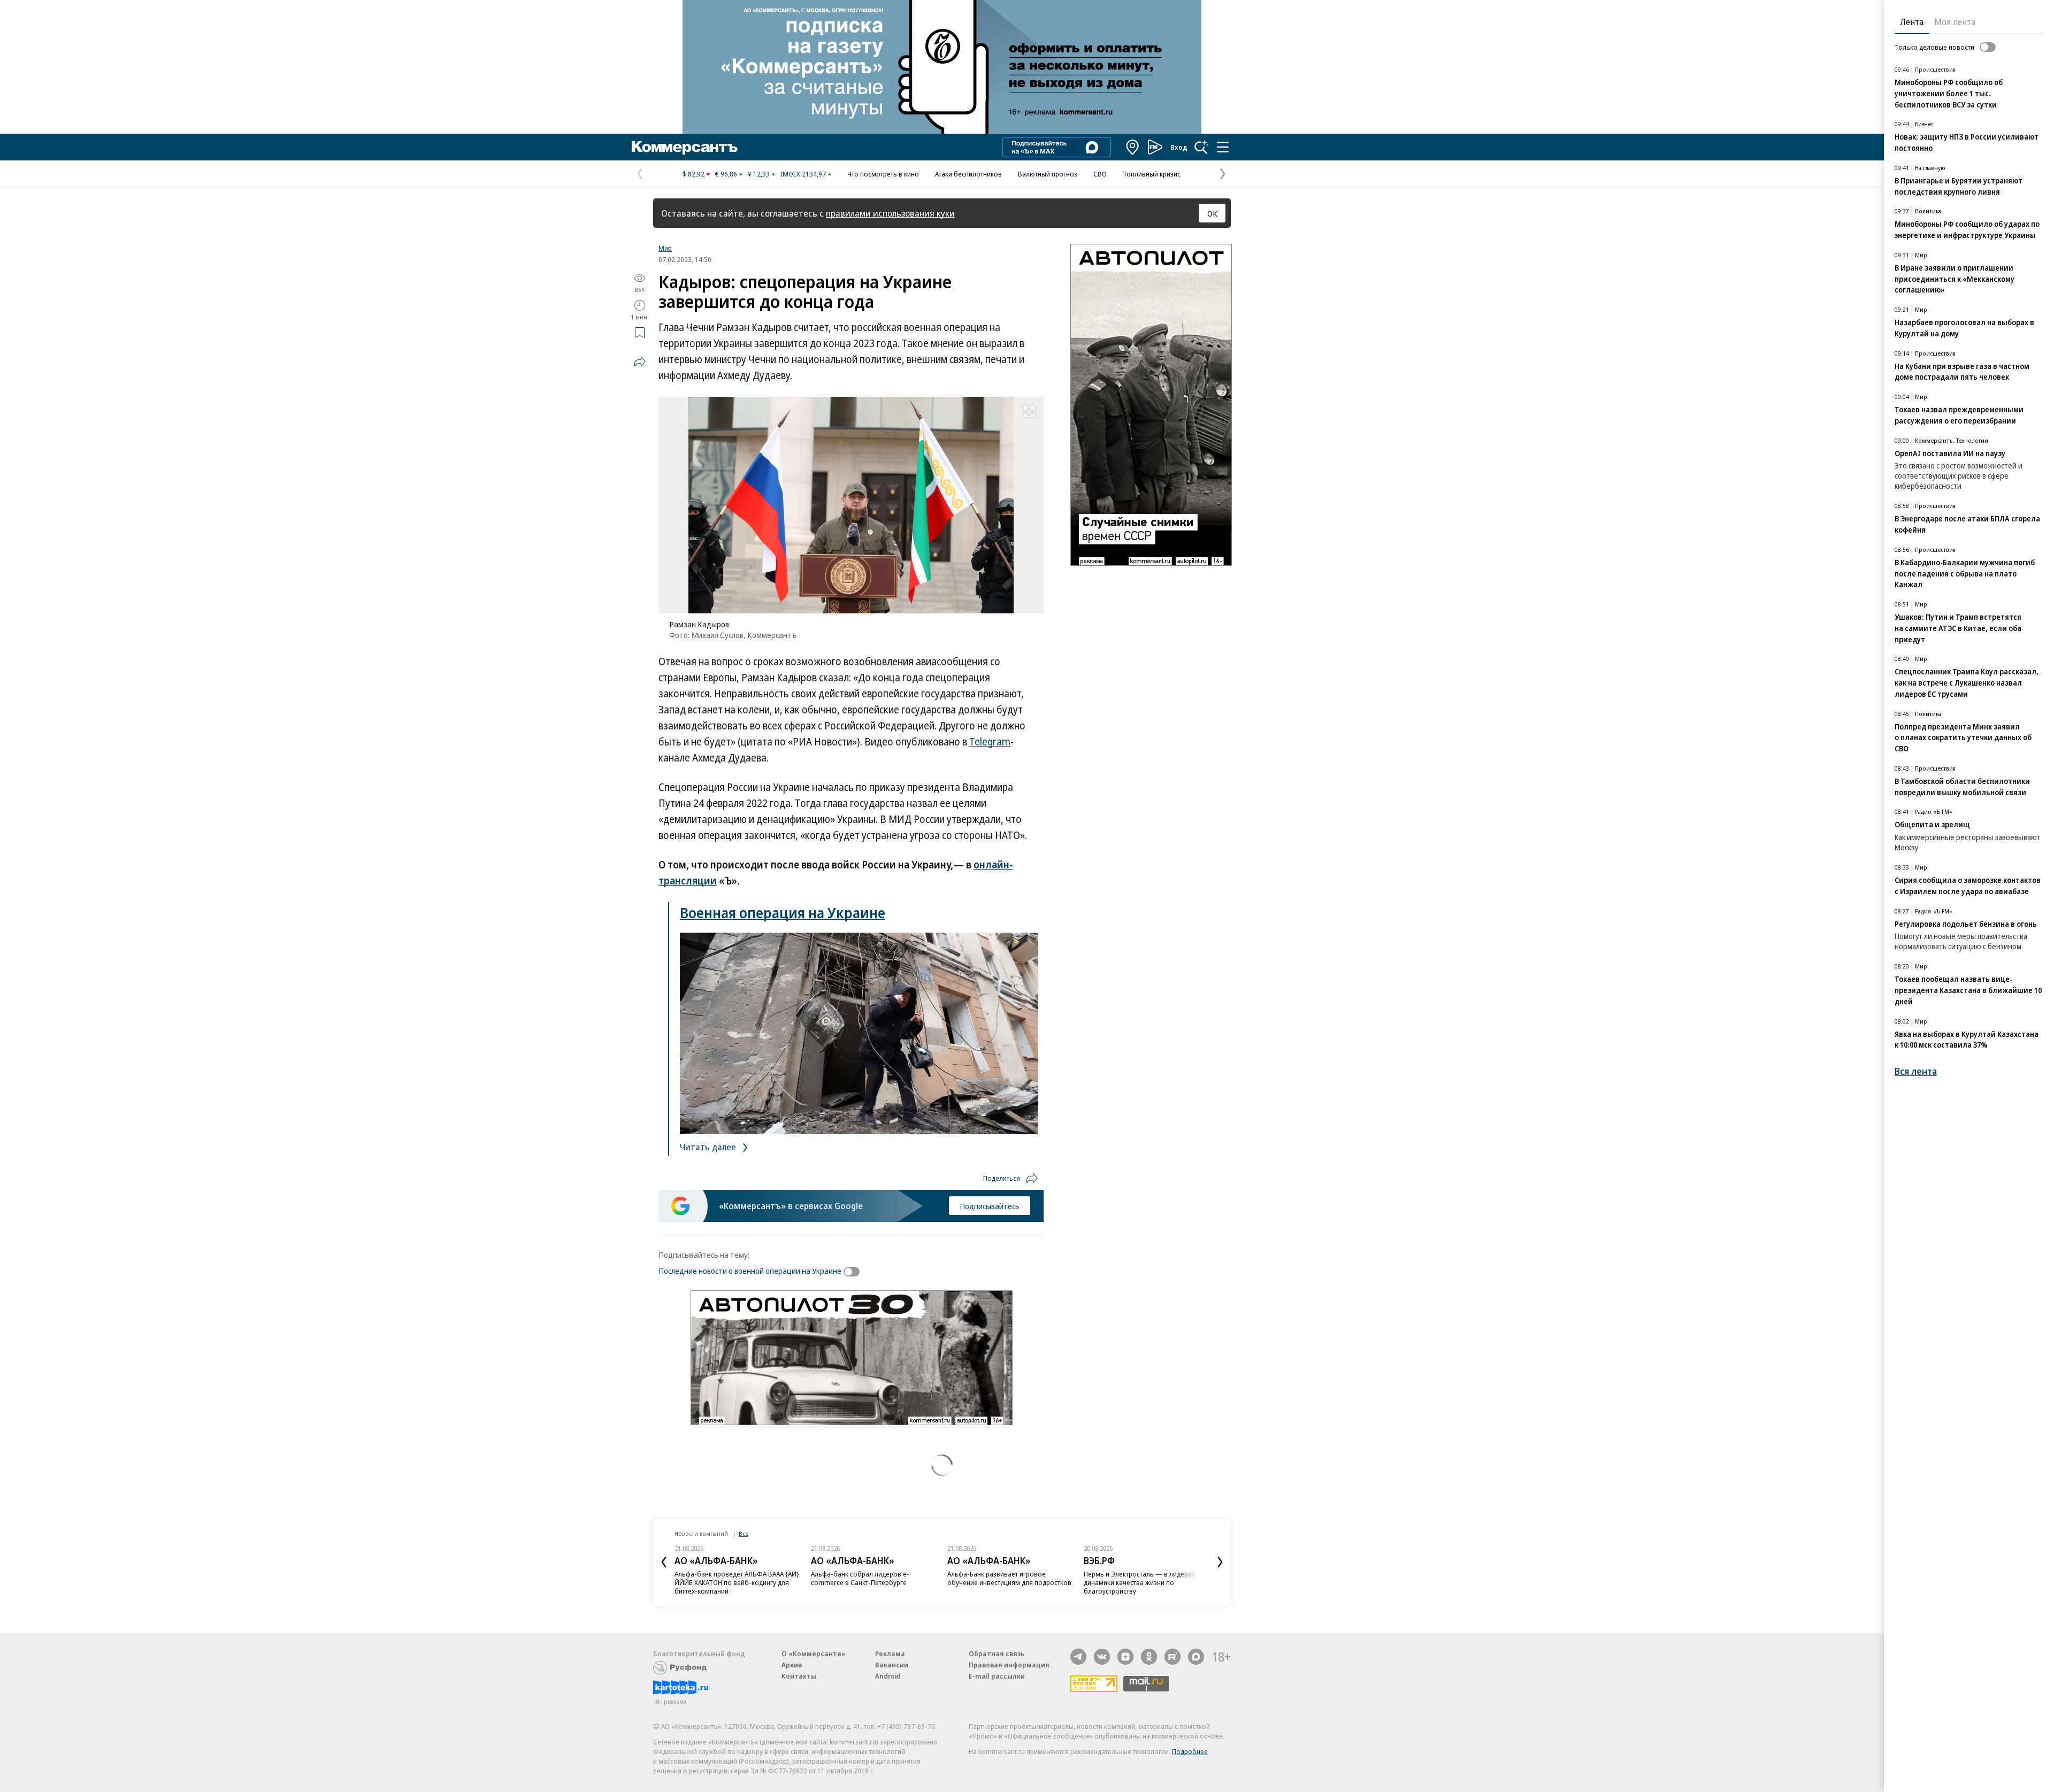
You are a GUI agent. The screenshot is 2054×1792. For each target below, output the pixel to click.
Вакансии (892, 1665)
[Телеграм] (1078, 1657)
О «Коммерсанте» (814, 1653)
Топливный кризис (1152, 174)
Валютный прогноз (1048, 174)
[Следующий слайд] (1220, 1562)
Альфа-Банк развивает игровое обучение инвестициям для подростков (1009, 1578)
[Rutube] (1172, 1657)
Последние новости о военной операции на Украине (750, 1271)
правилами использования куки (890, 213)
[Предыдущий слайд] (664, 1562)
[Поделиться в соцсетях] (640, 362)
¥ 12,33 (759, 174)
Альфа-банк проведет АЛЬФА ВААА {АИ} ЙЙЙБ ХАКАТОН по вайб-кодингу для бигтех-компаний (737, 1582)
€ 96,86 (726, 174)
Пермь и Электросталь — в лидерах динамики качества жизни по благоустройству (1139, 1582)
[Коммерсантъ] (685, 147)
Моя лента (1955, 22)
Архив (792, 1665)
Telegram (990, 742)
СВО (1100, 174)
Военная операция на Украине (783, 913)
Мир (665, 248)
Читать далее (709, 1147)
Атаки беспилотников (968, 174)
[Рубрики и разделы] (1223, 147)
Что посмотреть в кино (883, 174)
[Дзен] (1125, 1657)
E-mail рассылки (997, 1676)
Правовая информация (1009, 1665)
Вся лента (1916, 1071)
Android (888, 1676)
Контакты (799, 1676)
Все (744, 1533)
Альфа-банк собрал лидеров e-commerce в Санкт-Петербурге (860, 1578)
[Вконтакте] (1102, 1657)
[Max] (1196, 1657)
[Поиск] (1201, 147)
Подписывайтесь (990, 1206)
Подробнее (1190, 1751)
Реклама (890, 1653)
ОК (1212, 213)
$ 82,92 (693, 174)
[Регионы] (1133, 147)
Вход (1179, 147)
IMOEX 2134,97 (803, 174)
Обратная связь (997, 1653)
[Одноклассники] (1149, 1657)
